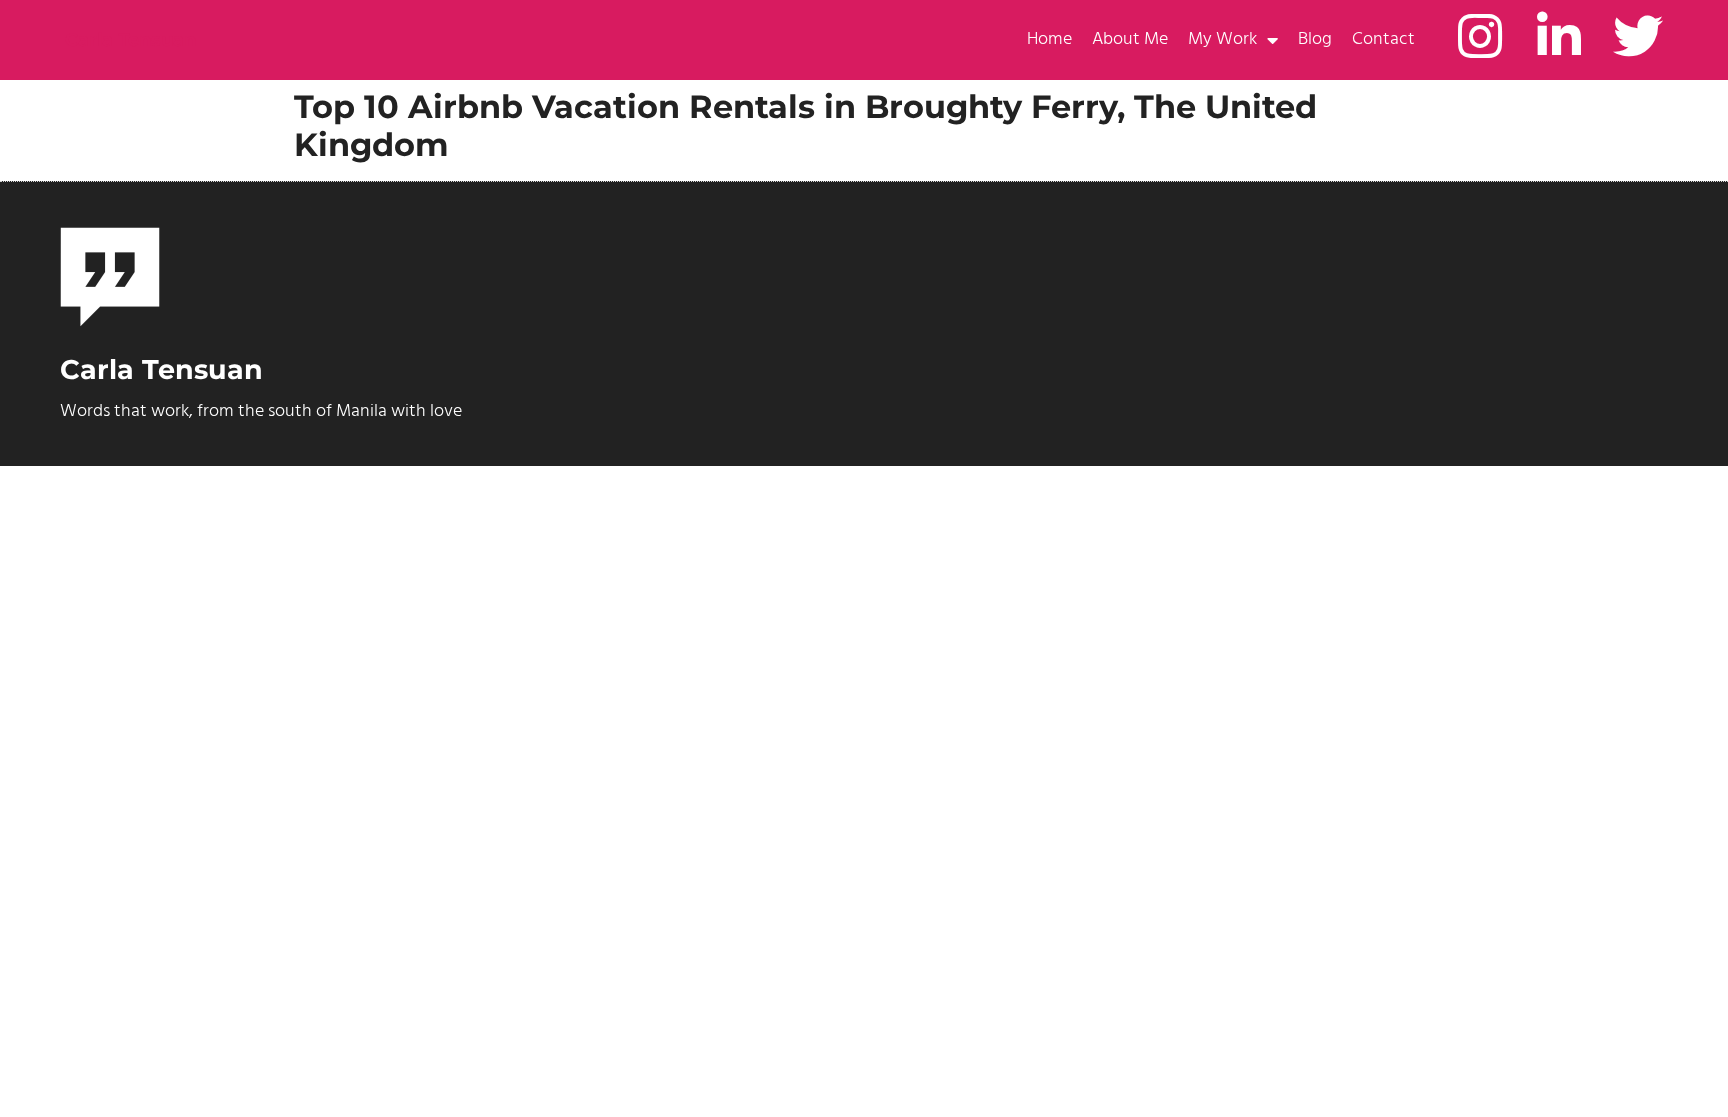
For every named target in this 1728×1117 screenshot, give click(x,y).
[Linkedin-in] (1559, 36)
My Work (1222, 39)
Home (1049, 39)
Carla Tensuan (130, 40)
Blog (1315, 39)
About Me (1130, 39)
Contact (1383, 39)
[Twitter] (1638, 36)
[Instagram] (1480, 36)
